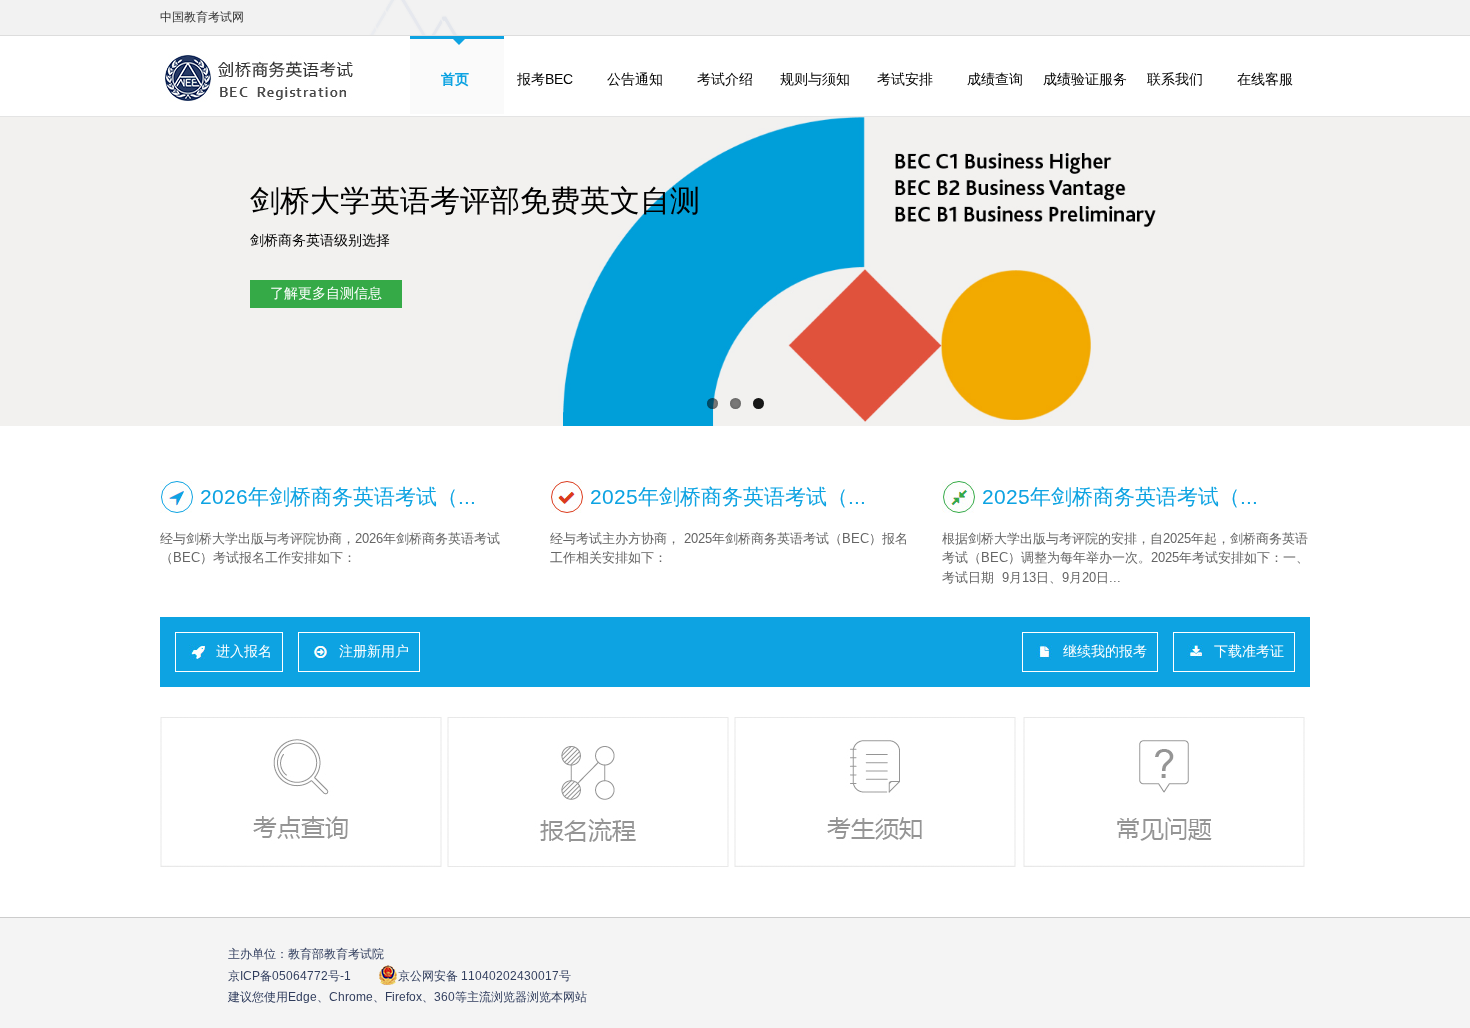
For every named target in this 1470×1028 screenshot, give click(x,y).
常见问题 (1166, 792)
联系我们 (1175, 79)
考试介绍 (725, 79)
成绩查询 (995, 79)
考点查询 (303, 792)
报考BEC (545, 79)
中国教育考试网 (202, 17)
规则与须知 (815, 79)
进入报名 (244, 651)
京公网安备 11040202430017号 (484, 976)
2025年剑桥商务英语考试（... (728, 496)
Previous (27, 273)
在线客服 (1265, 79)
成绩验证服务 (1085, 79)
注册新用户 (374, 651)
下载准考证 (1249, 651)
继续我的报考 (1105, 651)
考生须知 (877, 792)
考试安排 (905, 79)
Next (1443, 273)
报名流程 (590, 792)
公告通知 (635, 79)
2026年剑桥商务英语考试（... (338, 496)
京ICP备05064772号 (289, 976)
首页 (455, 79)
